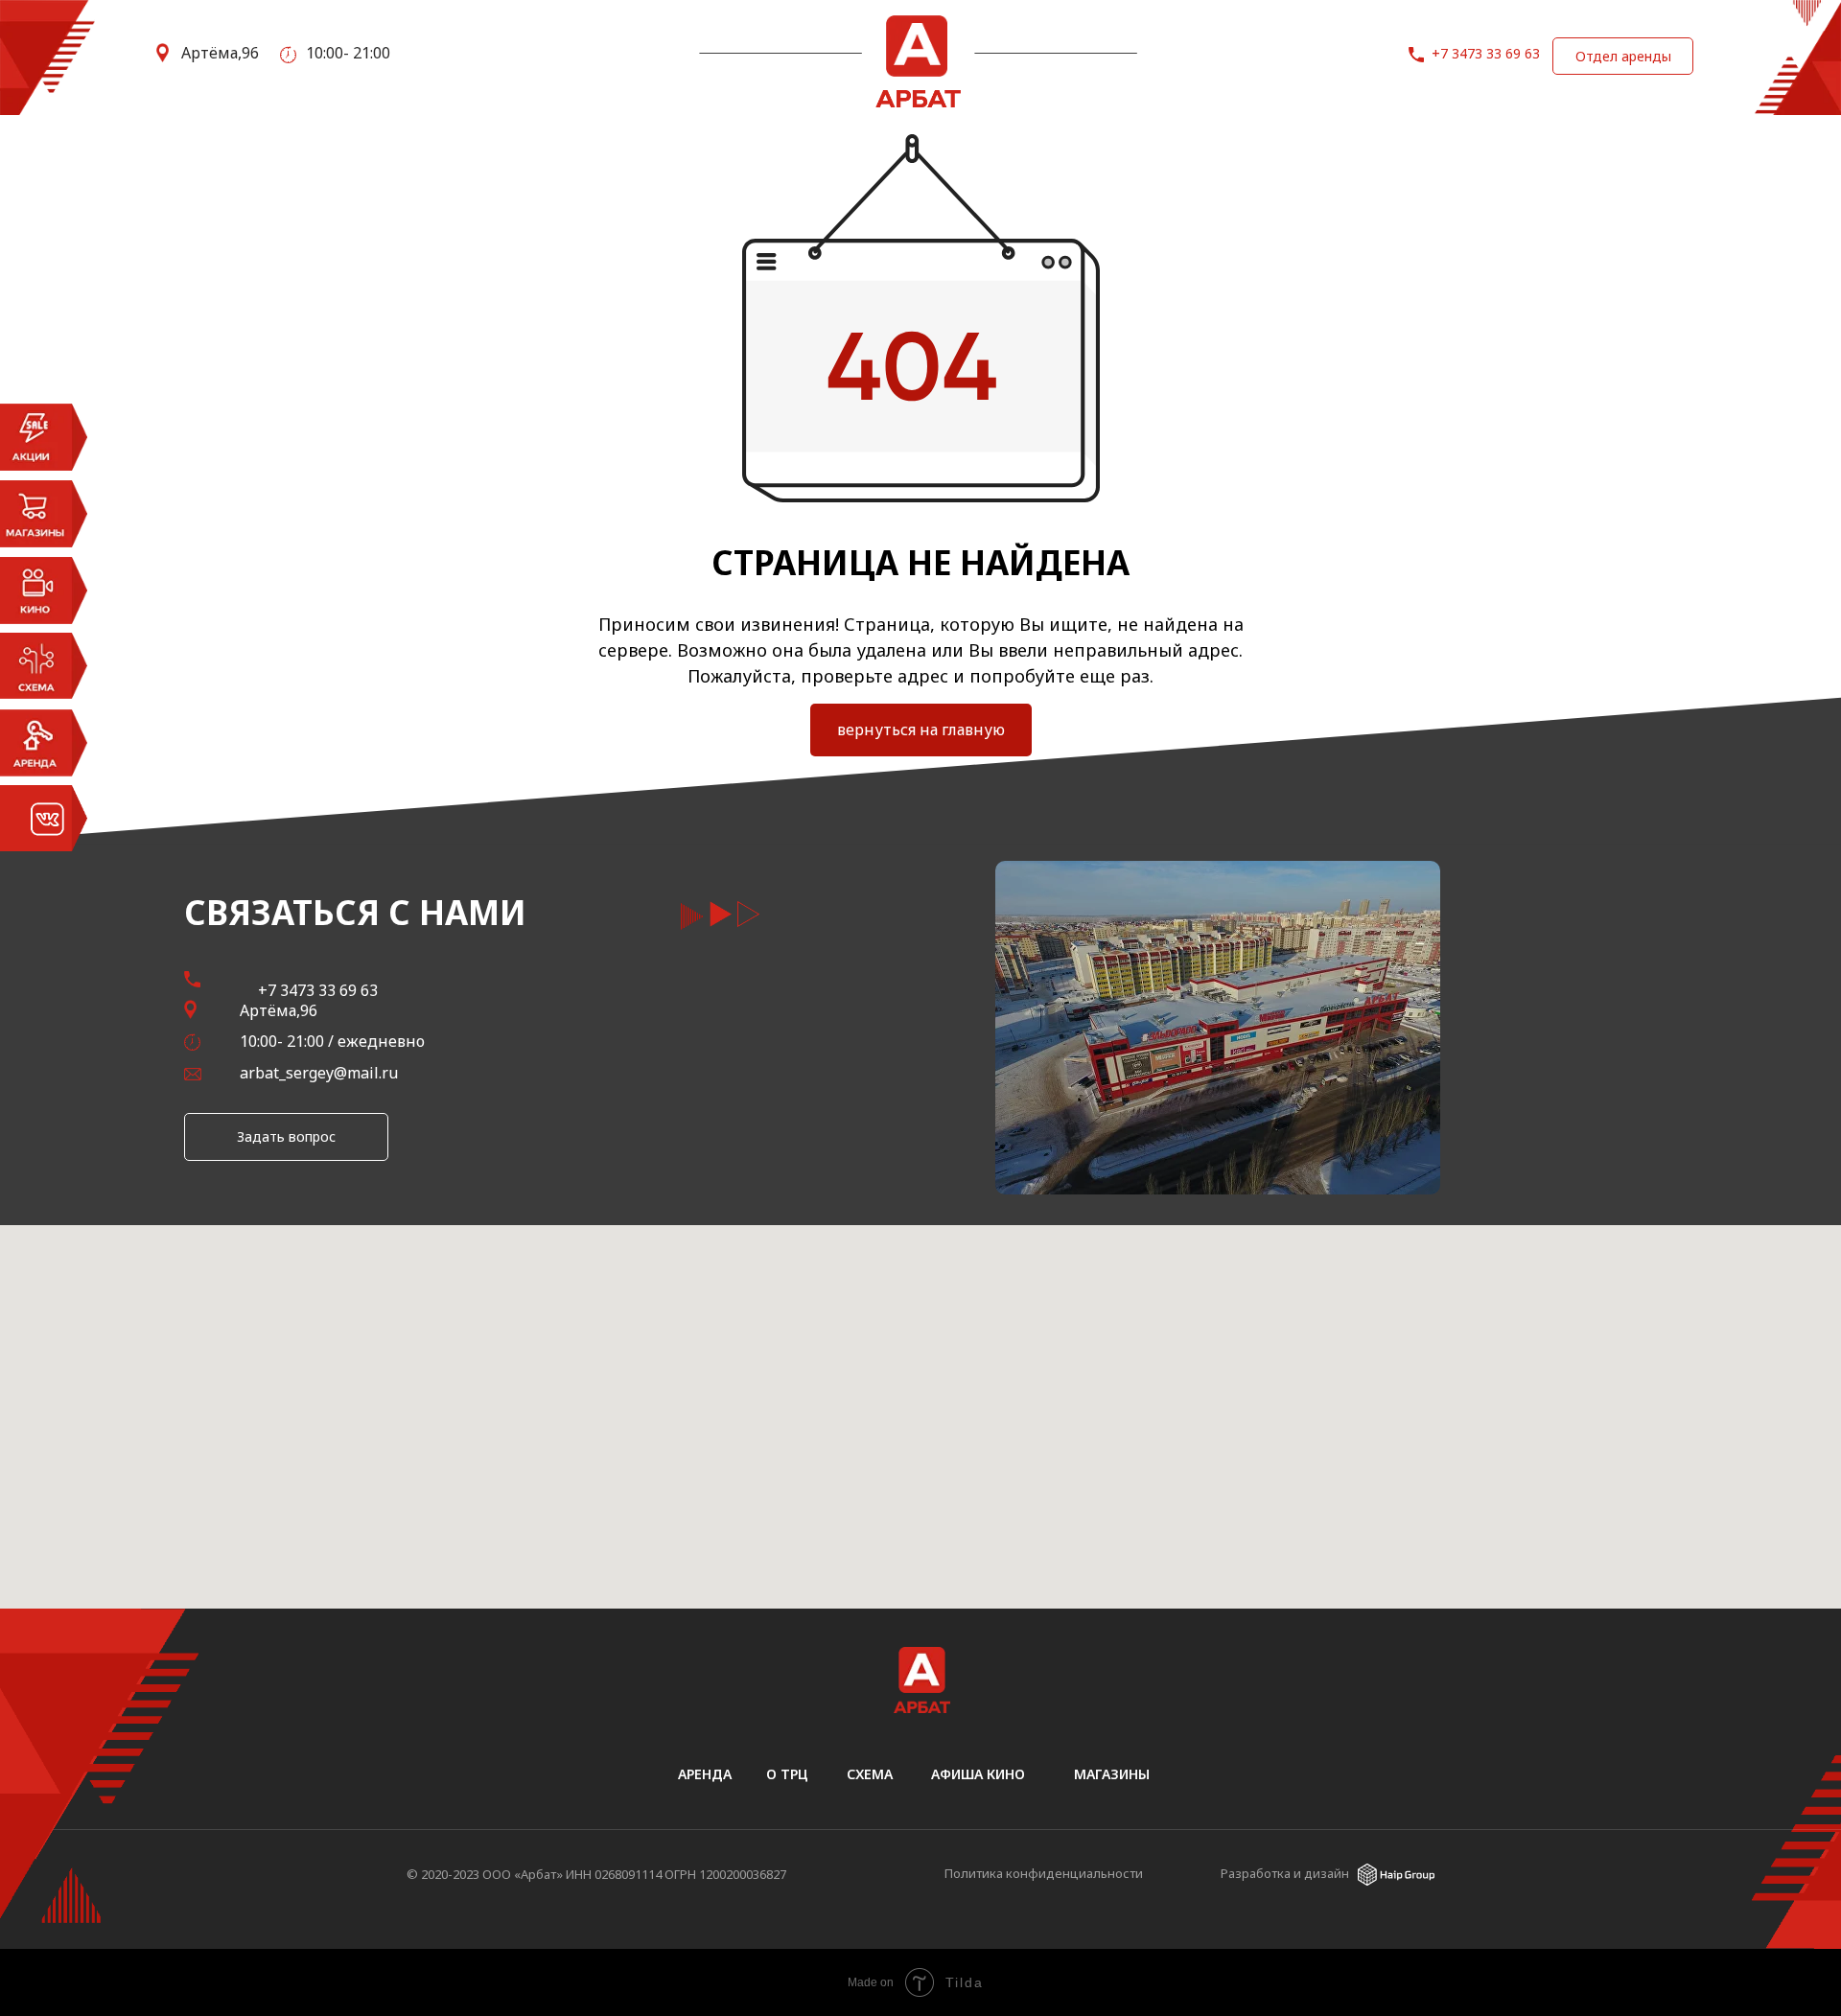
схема (870, 1774)
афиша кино (978, 1774)
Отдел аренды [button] (1623, 56)
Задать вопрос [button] (286, 1136)
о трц (787, 1774)
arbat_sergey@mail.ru (319, 1073)
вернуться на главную (921, 730)
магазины (1112, 1774)
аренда (705, 1774)
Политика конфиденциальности (1044, 1873)
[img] (1396, 1875)
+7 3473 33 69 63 (1486, 53)
